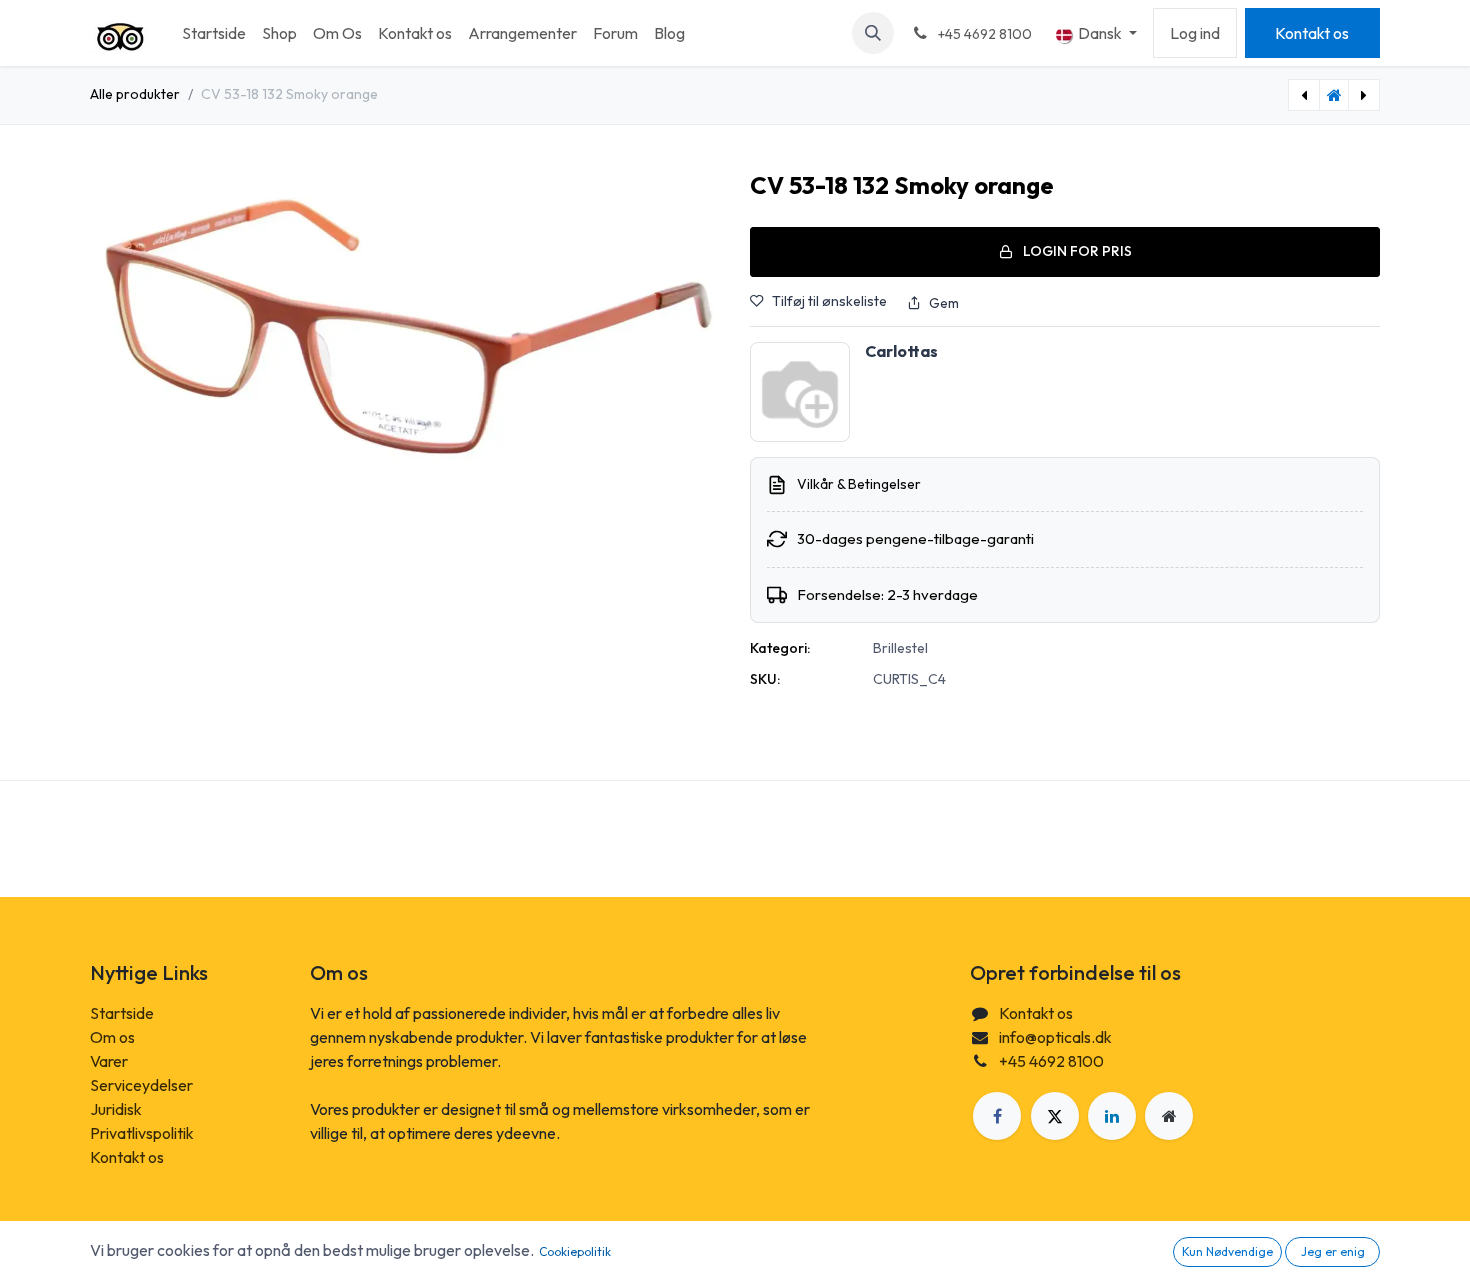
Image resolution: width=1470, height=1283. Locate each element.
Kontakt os (1312, 33)
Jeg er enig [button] (1333, 1251)
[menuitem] (214, 33)
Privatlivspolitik (142, 1133)
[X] (1055, 1116)
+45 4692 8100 (1051, 1061)
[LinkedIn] (1112, 1116)
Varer (109, 1061)
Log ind (1195, 33)
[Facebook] (997, 1116)
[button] (873, 33)
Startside (122, 1013)
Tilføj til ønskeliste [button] (829, 301)
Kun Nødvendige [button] (1227, 1251)
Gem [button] (944, 303)
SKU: (765, 679)
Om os (112, 1037)
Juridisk (116, 1109)
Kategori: (780, 648)
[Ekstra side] (1169, 1116)
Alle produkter (135, 94)
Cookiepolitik (575, 1251)
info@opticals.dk (1055, 1037)
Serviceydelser (141, 1085)
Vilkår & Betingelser (859, 484)
